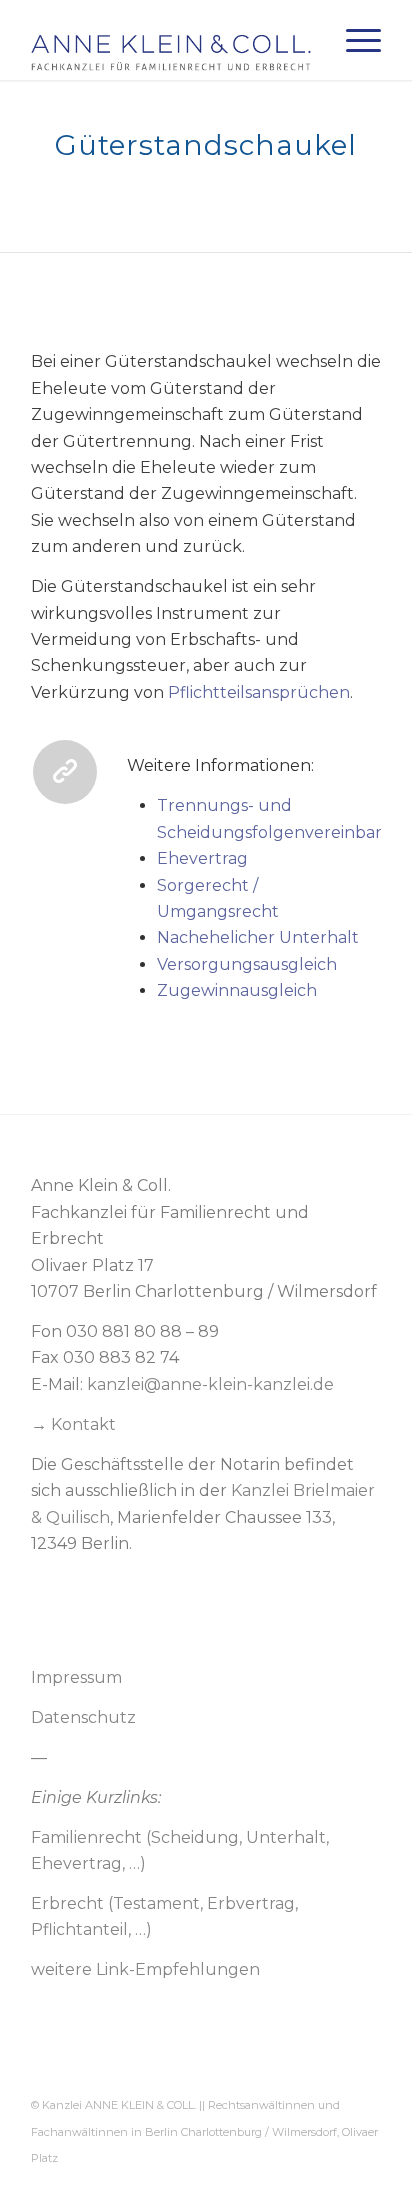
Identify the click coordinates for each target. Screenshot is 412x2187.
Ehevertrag (202, 858)
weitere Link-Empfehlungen (145, 1969)
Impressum (76, 1677)
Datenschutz (83, 1717)
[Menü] (353, 40)
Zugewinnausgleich (237, 990)
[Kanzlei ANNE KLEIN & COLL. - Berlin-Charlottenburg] (171, 40)
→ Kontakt (73, 1424)
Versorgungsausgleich (247, 964)
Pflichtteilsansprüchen (259, 692)
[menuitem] (353, 40)
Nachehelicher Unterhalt (258, 937)
